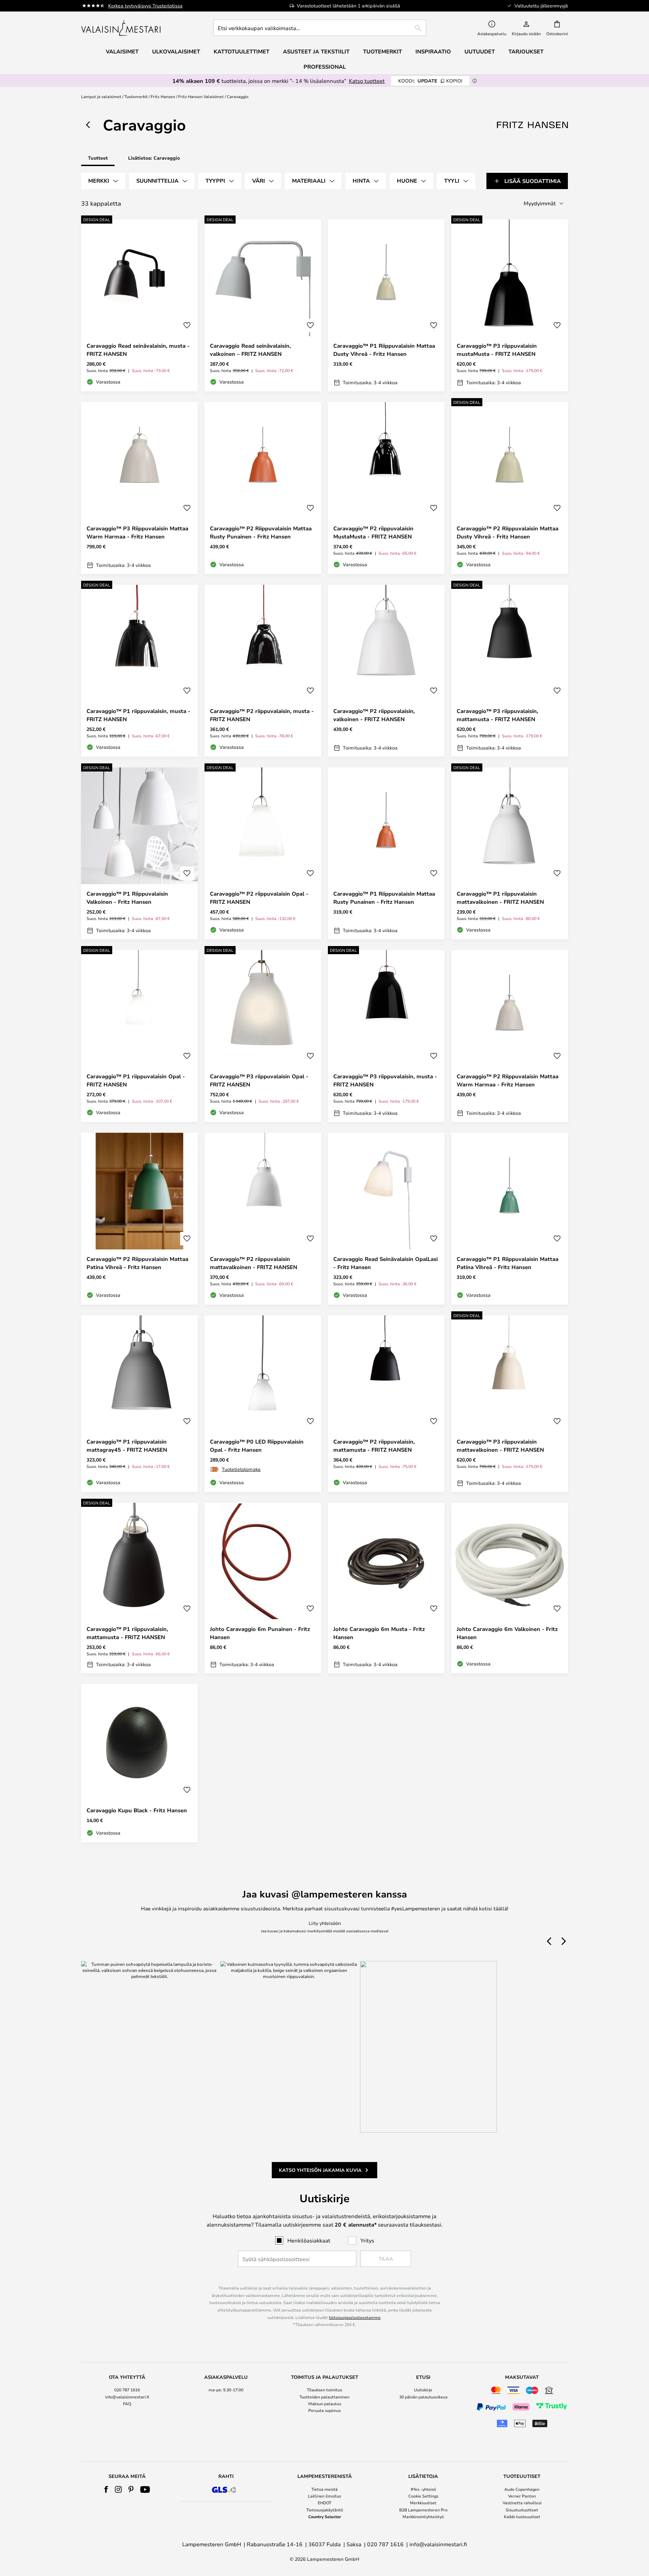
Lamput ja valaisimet (101, 96)
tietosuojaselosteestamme (355, 2317)
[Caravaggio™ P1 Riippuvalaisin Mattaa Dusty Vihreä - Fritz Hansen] (386, 305)
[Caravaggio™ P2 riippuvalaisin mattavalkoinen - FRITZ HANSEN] (263, 1219)
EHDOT (324, 2503)
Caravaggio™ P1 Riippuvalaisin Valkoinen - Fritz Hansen (127, 898)
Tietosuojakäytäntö (325, 2510)
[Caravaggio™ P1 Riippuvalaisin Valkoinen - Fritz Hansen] (139, 853)
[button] (187, 325)
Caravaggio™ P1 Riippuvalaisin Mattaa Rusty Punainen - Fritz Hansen (384, 898)
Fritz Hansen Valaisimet (201, 96)
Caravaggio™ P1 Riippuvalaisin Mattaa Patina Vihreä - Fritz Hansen (508, 1263)
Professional (325, 67)
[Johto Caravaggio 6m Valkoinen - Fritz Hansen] (510, 1588)
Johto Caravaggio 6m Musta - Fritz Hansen (379, 1633)
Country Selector (325, 2516)
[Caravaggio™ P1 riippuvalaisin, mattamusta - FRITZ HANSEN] (139, 1588)
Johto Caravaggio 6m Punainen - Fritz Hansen (260, 1633)
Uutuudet (480, 51)
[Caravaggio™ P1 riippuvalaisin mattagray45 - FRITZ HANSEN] (139, 1404)
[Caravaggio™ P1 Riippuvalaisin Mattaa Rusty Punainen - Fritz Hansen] (386, 853)
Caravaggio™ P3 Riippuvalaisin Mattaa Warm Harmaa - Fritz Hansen (137, 532)
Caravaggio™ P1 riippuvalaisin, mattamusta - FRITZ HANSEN (127, 1633)
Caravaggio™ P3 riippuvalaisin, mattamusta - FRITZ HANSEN (497, 715)
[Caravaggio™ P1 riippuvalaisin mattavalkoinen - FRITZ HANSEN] (510, 853)
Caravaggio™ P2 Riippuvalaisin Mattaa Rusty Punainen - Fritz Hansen (261, 532)
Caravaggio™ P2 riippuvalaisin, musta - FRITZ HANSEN (262, 715)
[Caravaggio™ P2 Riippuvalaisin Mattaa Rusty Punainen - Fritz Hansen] (263, 488)
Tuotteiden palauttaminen (324, 2397)
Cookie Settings (423, 2496)
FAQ (127, 2403)
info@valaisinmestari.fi (127, 2397)
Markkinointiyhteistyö (423, 2516)
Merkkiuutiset (423, 2503)
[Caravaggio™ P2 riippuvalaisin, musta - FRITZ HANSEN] (263, 671)
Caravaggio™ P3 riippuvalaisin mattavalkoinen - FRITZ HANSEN (500, 1446)
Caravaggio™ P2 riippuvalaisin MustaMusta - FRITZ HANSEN (373, 532)
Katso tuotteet (367, 81)
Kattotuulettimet (242, 51)
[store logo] (122, 28)
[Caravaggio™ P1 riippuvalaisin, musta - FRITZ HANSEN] (139, 671)
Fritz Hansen (163, 96)
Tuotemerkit (136, 96)
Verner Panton (522, 2496)
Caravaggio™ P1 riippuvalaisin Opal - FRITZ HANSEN (136, 1080)
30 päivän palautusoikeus (423, 2397)
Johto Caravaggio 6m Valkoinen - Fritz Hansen (507, 1633)
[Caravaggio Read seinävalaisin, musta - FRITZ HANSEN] (139, 305)
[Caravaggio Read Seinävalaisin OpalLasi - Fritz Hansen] (386, 1219)
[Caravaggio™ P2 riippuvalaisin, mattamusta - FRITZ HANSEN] (386, 1404)
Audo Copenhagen (522, 2489)
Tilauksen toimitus (324, 2390)
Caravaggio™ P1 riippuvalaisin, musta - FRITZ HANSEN (138, 715)
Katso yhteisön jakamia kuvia (320, 2170)
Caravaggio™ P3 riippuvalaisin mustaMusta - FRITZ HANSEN (497, 350)
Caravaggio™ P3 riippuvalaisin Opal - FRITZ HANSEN (259, 1080)
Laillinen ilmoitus (324, 2496)
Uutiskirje (423, 2390)
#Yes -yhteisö (423, 2489)
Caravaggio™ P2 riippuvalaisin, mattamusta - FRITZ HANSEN (374, 1446)
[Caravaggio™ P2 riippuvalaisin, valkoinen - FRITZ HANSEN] (386, 671)
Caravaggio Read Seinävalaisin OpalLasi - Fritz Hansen (386, 1263)
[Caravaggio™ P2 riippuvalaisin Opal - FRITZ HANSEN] (263, 853)
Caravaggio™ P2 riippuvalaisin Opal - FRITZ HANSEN (259, 898)
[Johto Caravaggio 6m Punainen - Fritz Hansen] (263, 1588)
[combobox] (320, 28)
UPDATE (430, 81)
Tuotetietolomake (241, 1469)
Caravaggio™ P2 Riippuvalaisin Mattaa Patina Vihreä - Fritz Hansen (137, 1263)
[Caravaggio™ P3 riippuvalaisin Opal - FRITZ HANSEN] (263, 1036)
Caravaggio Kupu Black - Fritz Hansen (137, 1810)
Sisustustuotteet (522, 2510)
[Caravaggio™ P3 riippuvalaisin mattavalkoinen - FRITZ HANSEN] (510, 1404)
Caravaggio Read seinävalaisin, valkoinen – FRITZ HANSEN (250, 350)
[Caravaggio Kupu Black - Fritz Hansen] (139, 1763)
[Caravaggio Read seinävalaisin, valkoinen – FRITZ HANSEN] (263, 305)
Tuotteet (98, 158)
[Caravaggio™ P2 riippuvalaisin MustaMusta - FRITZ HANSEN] (386, 488)
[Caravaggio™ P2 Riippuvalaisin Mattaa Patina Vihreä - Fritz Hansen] (139, 1219)
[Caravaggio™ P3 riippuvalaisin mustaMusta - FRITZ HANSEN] (510, 305)
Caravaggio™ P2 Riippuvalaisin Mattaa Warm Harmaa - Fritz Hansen (508, 1080)
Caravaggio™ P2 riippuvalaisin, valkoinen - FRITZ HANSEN (374, 715)
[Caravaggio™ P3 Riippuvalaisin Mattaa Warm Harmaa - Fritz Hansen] (139, 488)
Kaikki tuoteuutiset (522, 2516)
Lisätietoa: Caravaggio (154, 158)
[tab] (103, 181)
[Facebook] (106, 2489)
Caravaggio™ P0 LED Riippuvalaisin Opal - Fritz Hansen (257, 1446)
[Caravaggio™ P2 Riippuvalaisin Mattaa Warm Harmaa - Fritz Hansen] (510, 1036)
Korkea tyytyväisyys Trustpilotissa (145, 6)
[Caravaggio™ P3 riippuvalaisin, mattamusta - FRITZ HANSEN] (510, 671)
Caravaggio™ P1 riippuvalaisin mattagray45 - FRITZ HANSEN (127, 1446)
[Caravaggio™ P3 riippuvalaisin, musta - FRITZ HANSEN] (386, 1036)
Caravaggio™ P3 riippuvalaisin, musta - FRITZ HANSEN (385, 1080)
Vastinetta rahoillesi (522, 2503)
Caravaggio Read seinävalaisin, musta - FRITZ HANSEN (138, 350)
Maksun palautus (325, 2403)
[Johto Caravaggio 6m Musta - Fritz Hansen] (386, 1588)
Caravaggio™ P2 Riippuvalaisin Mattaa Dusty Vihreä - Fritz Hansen (508, 532)
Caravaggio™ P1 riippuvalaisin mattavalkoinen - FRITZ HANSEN (500, 898)
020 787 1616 (127, 2390)
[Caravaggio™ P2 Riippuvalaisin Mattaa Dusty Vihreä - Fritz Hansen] (510, 488)
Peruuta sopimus (324, 2410)
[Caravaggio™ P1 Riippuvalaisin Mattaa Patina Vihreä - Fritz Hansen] (510, 1219)
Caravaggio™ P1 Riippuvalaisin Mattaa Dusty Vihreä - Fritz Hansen (384, 350)
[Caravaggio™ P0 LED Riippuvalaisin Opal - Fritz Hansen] (263, 1404)
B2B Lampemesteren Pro (423, 2510)
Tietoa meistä (324, 2489)
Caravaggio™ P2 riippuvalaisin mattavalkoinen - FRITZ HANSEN (254, 1263)
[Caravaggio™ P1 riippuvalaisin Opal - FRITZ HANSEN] (139, 1036)
